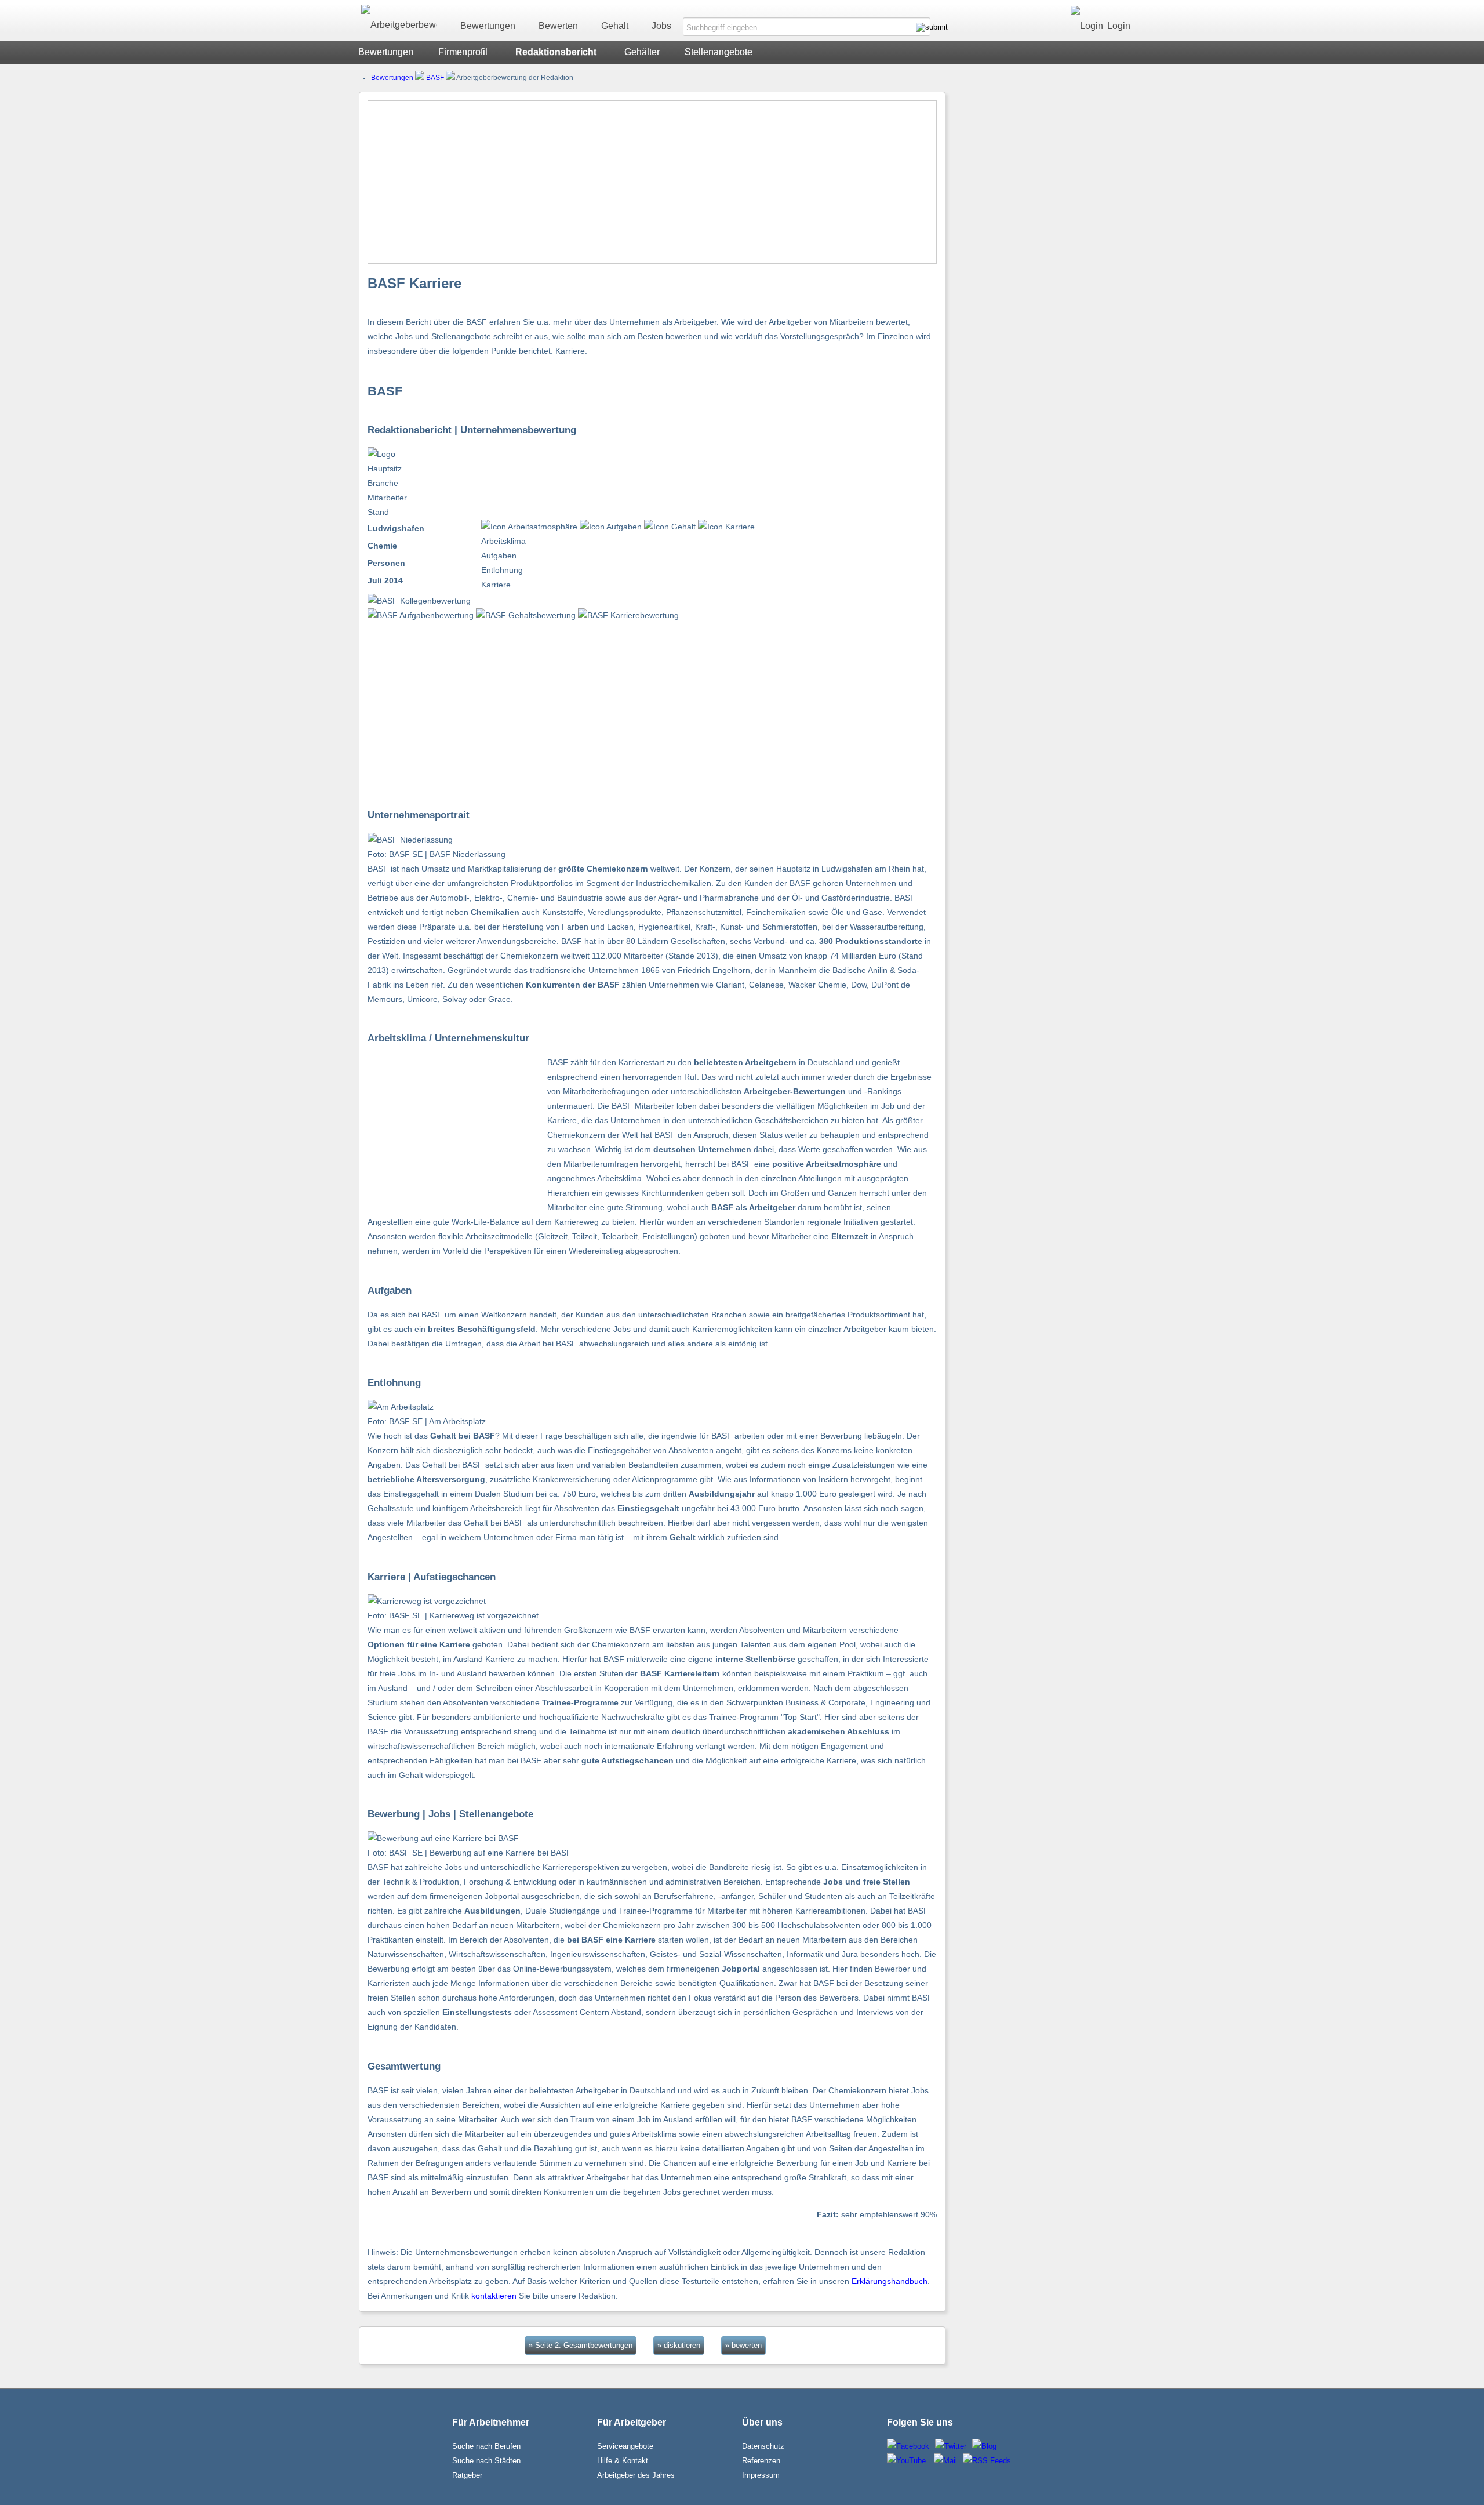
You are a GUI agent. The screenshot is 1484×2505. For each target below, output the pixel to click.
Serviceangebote (625, 2446)
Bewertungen (488, 26)
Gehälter (642, 52)
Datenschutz (763, 2446)
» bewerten (743, 2345)
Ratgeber (467, 2475)
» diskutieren (679, 2345)
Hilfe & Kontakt (623, 2461)
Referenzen (761, 2461)
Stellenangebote (719, 52)
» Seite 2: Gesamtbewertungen (581, 2345)
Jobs (661, 26)
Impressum (761, 2475)
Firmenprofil (463, 52)
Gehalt (615, 26)
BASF (435, 78)
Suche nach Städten (486, 2461)
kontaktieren (494, 2296)
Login (1119, 26)
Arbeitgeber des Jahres (636, 2475)
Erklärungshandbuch (890, 2281)
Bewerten (558, 26)
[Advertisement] (652, 182)
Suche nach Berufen (486, 2446)
